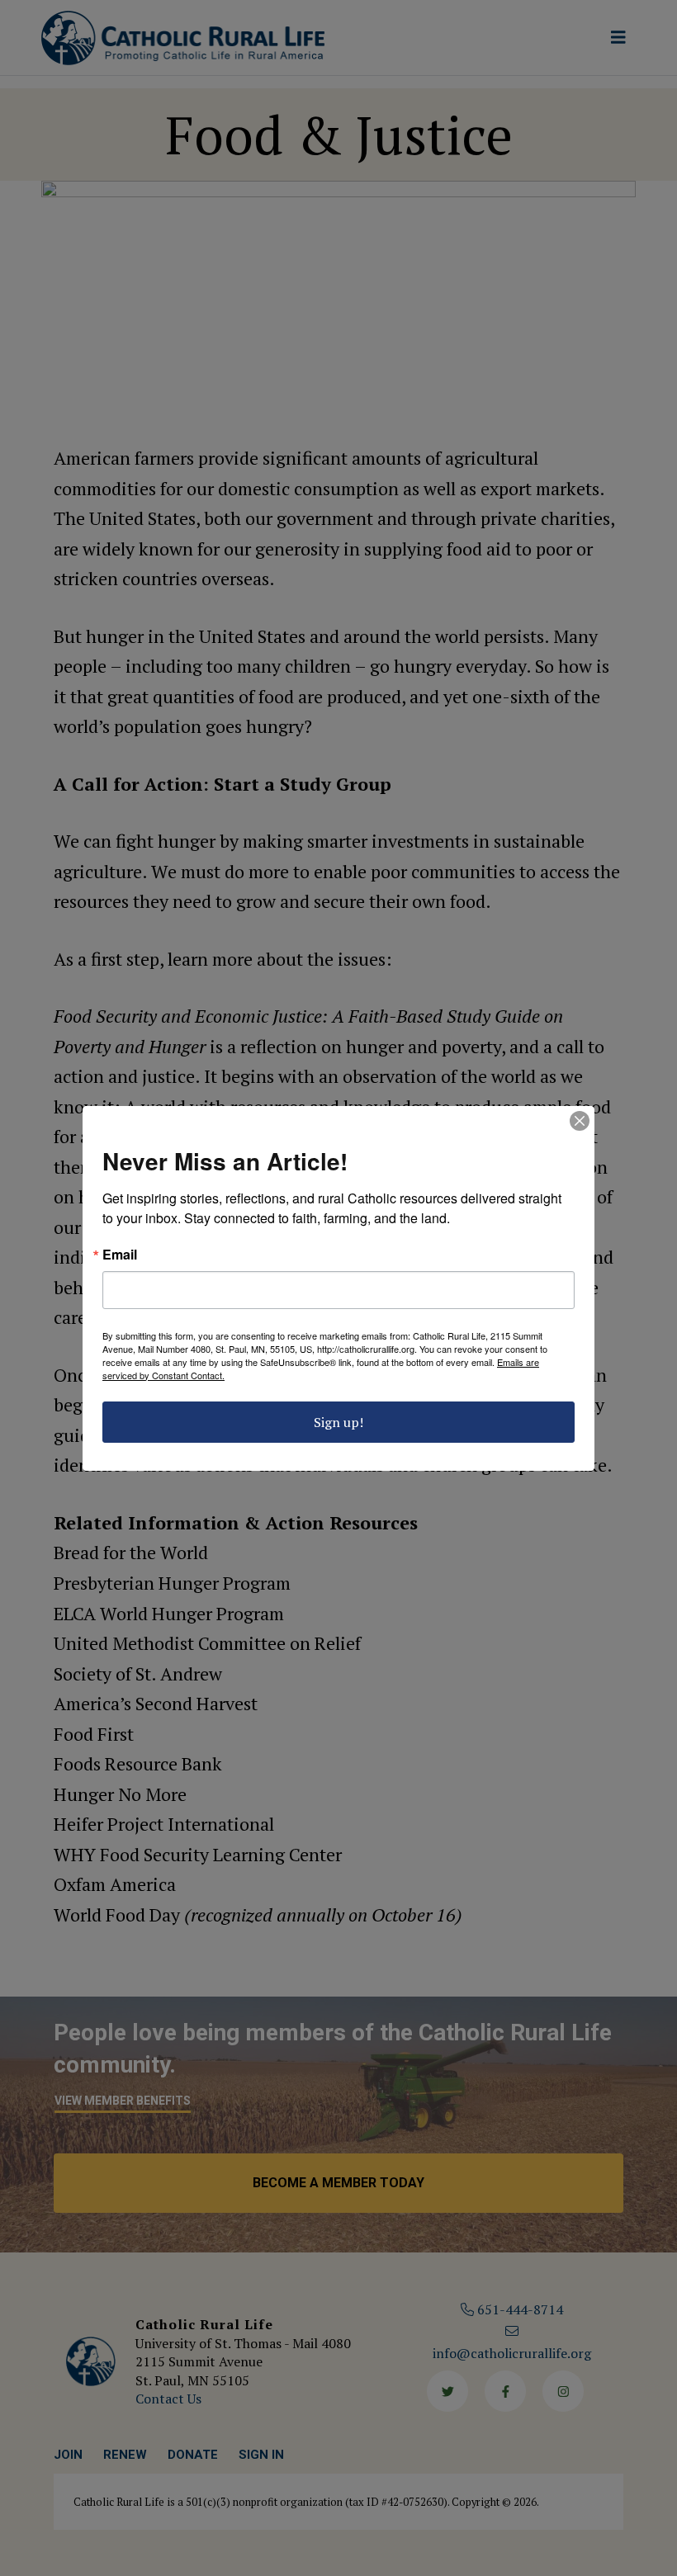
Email (120, 1255)
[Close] (580, 1121)
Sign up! (338, 1422)
